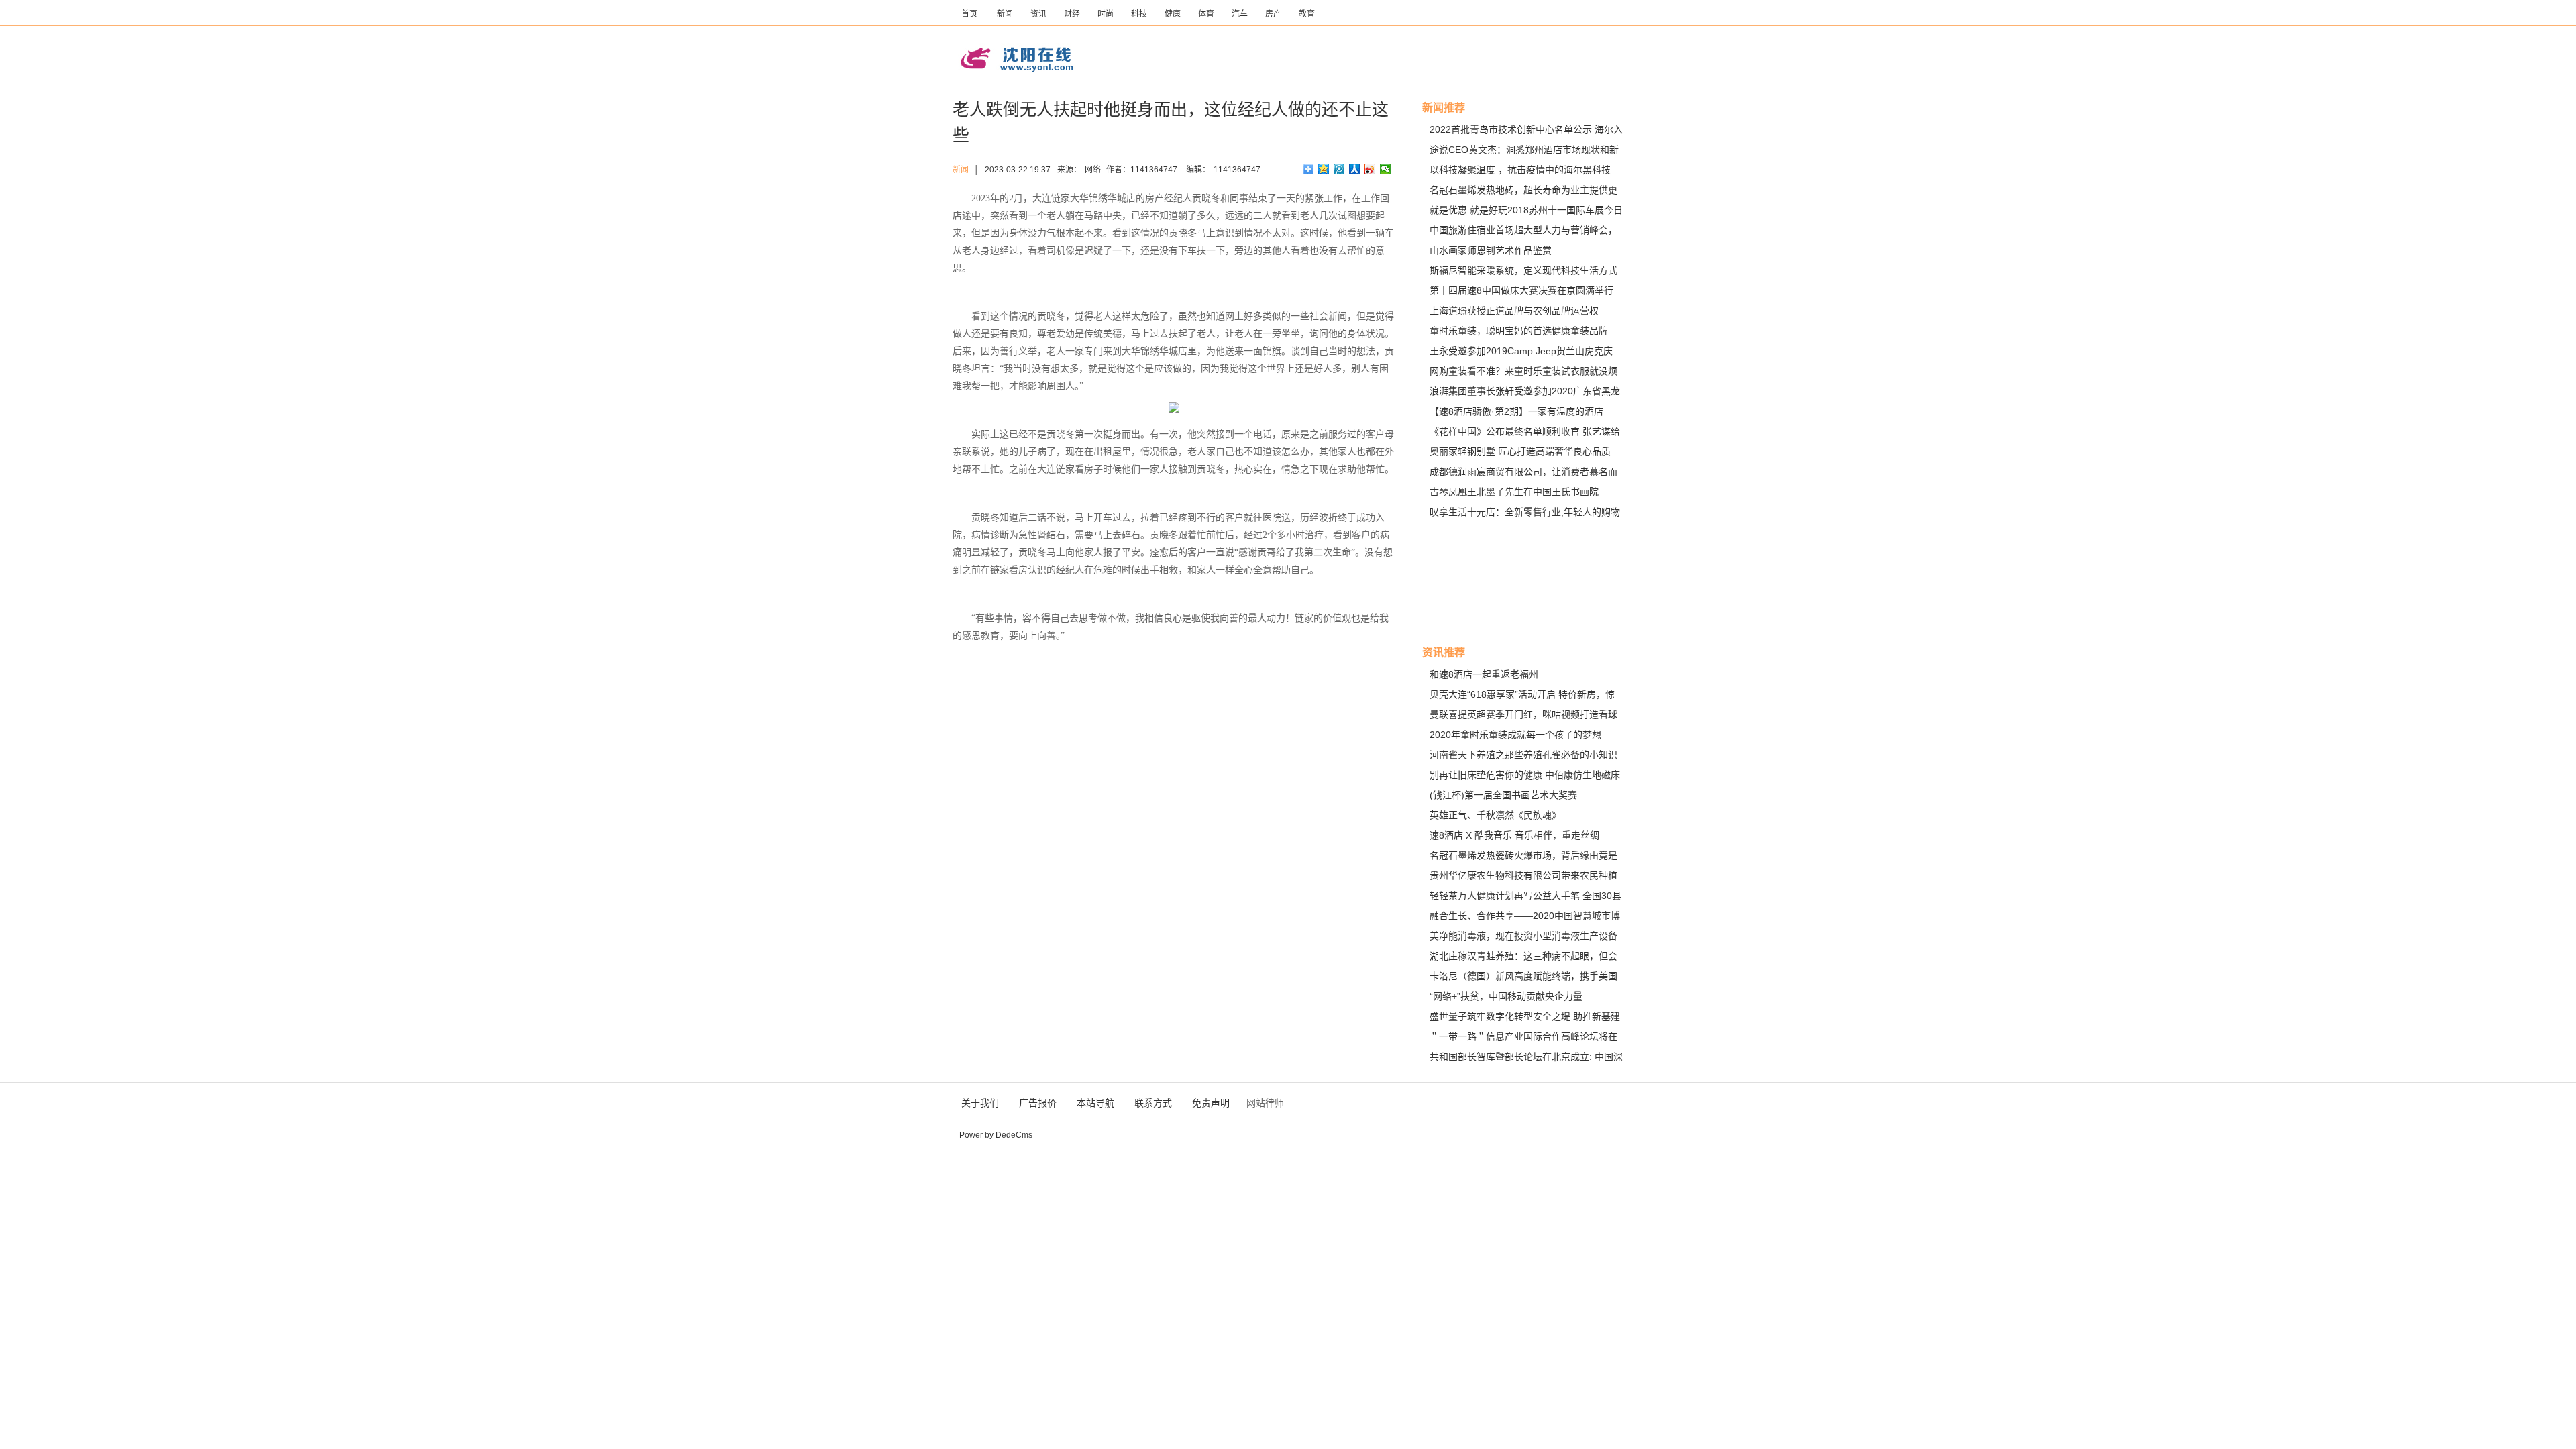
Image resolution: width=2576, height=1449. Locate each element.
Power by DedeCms (996, 1135)
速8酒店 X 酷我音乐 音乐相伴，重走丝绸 (1514, 835)
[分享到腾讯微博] (1339, 169)
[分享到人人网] (1355, 169)
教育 (1307, 14)
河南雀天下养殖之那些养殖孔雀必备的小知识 (1523, 755)
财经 (1072, 14)
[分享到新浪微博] (1370, 169)
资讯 (1038, 14)
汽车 (1240, 14)
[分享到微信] (1386, 169)
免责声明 (1211, 1103)
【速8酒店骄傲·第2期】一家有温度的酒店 (1516, 411)
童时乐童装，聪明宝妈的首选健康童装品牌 (1519, 331)
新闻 (1005, 14)
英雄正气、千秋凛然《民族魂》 (1495, 815)
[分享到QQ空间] (1324, 169)
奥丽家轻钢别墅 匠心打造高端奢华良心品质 (1520, 451)
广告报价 (1038, 1103)
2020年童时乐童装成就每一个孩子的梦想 (1515, 735)
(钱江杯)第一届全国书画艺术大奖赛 (1503, 795)
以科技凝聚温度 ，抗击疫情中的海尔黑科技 (1520, 170)
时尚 (1106, 14)
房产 (1273, 14)
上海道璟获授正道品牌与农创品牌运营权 (1514, 311)
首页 (969, 14)
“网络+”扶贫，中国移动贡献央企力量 (1506, 996)
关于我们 (980, 1103)
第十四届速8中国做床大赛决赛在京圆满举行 (1521, 290)
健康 (1173, 14)
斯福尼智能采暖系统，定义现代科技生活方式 (1523, 270)
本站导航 (1095, 1103)
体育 (1206, 14)
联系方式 (1153, 1103)
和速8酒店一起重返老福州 (1484, 674)
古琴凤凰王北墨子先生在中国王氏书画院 (1514, 492)
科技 (1139, 14)
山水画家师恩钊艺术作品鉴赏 (1491, 250)
